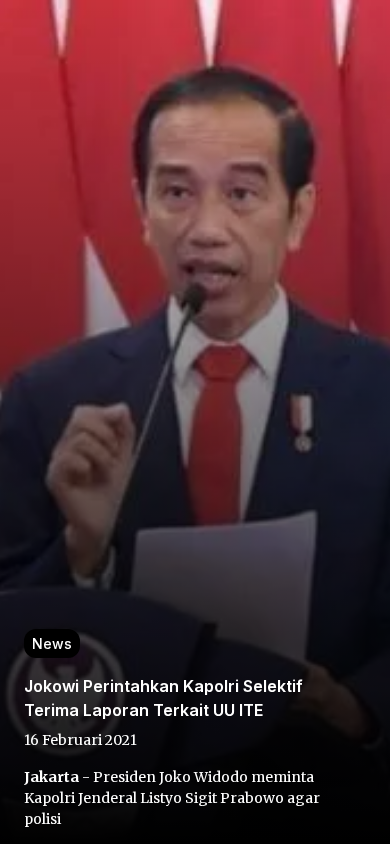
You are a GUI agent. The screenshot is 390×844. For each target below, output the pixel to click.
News (52, 643)
